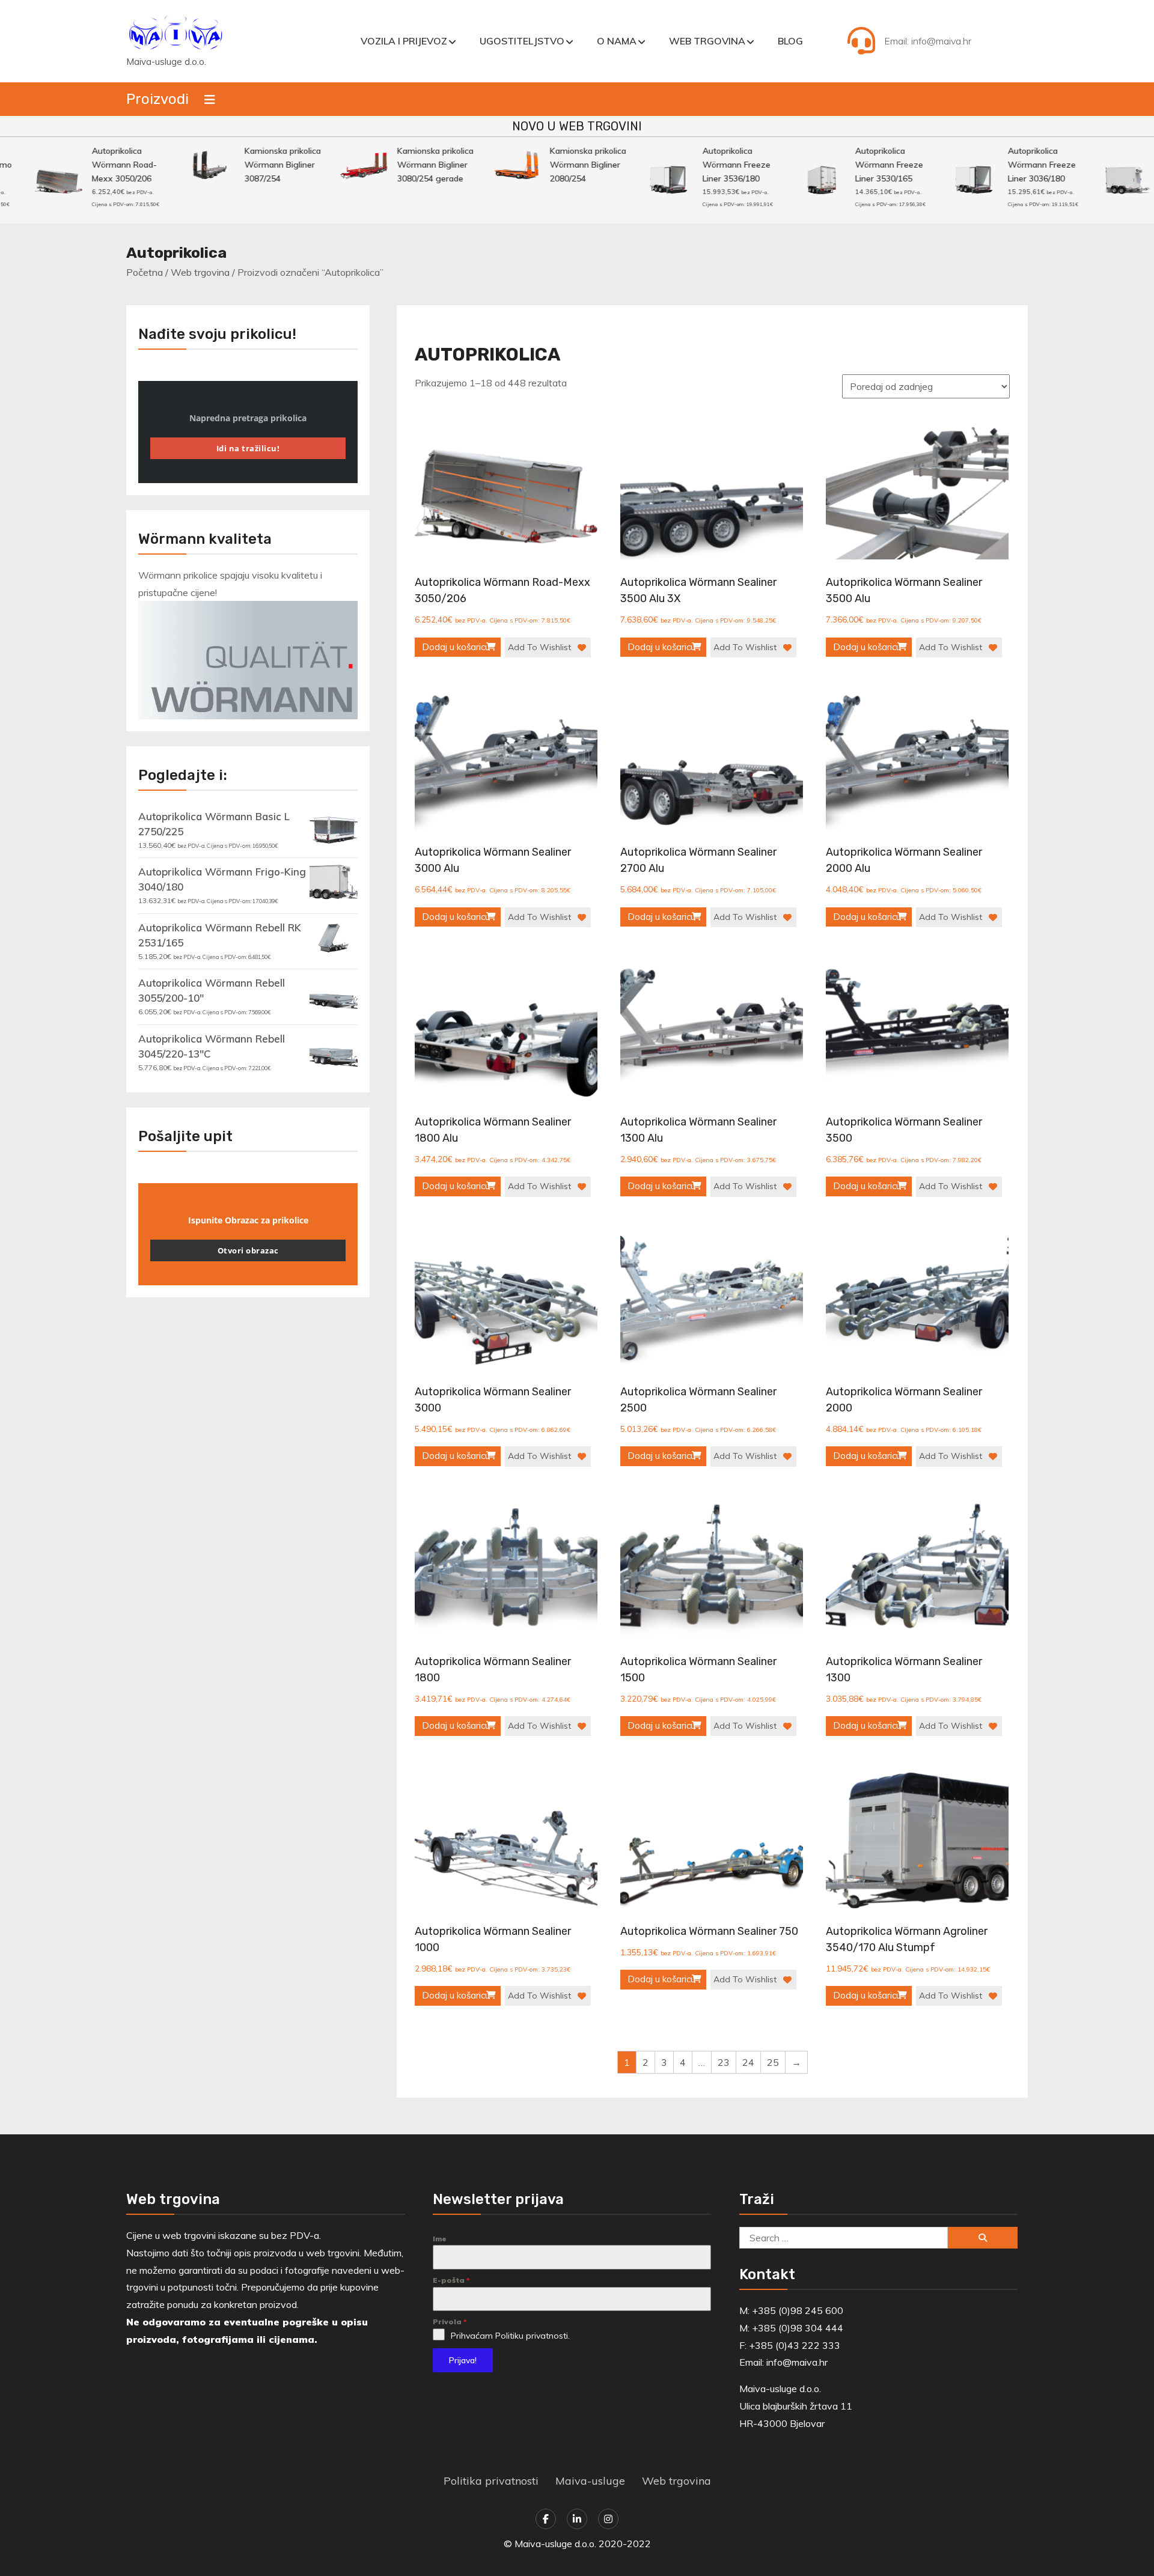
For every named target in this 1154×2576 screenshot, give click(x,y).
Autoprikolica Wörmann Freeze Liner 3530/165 (854, 165)
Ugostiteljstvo (522, 41)
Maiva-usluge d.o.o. (166, 62)
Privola (450, 2322)
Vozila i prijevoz (404, 41)
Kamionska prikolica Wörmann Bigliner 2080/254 (553, 165)
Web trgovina (707, 41)
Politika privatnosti (491, 2481)
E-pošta (451, 2280)
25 (773, 2062)
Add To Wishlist (539, 647)
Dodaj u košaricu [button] (456, 647)
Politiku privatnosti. (533, 2336)
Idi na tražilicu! (248, 448)
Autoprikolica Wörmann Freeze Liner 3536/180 (701, 165)
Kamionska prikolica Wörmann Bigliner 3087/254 (247, 165)
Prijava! (463, 2360)
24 (748, 2062)
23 (724, 2062)
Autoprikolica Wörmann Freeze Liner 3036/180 (1006, 165)
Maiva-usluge (590, 2481)
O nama (617, 41)
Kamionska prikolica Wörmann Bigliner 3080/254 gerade (400, 165)
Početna (145, 272)
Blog (790, 41)
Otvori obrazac (248, 1250)
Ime (440, 2239)
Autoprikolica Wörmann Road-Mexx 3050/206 (89, 165)
